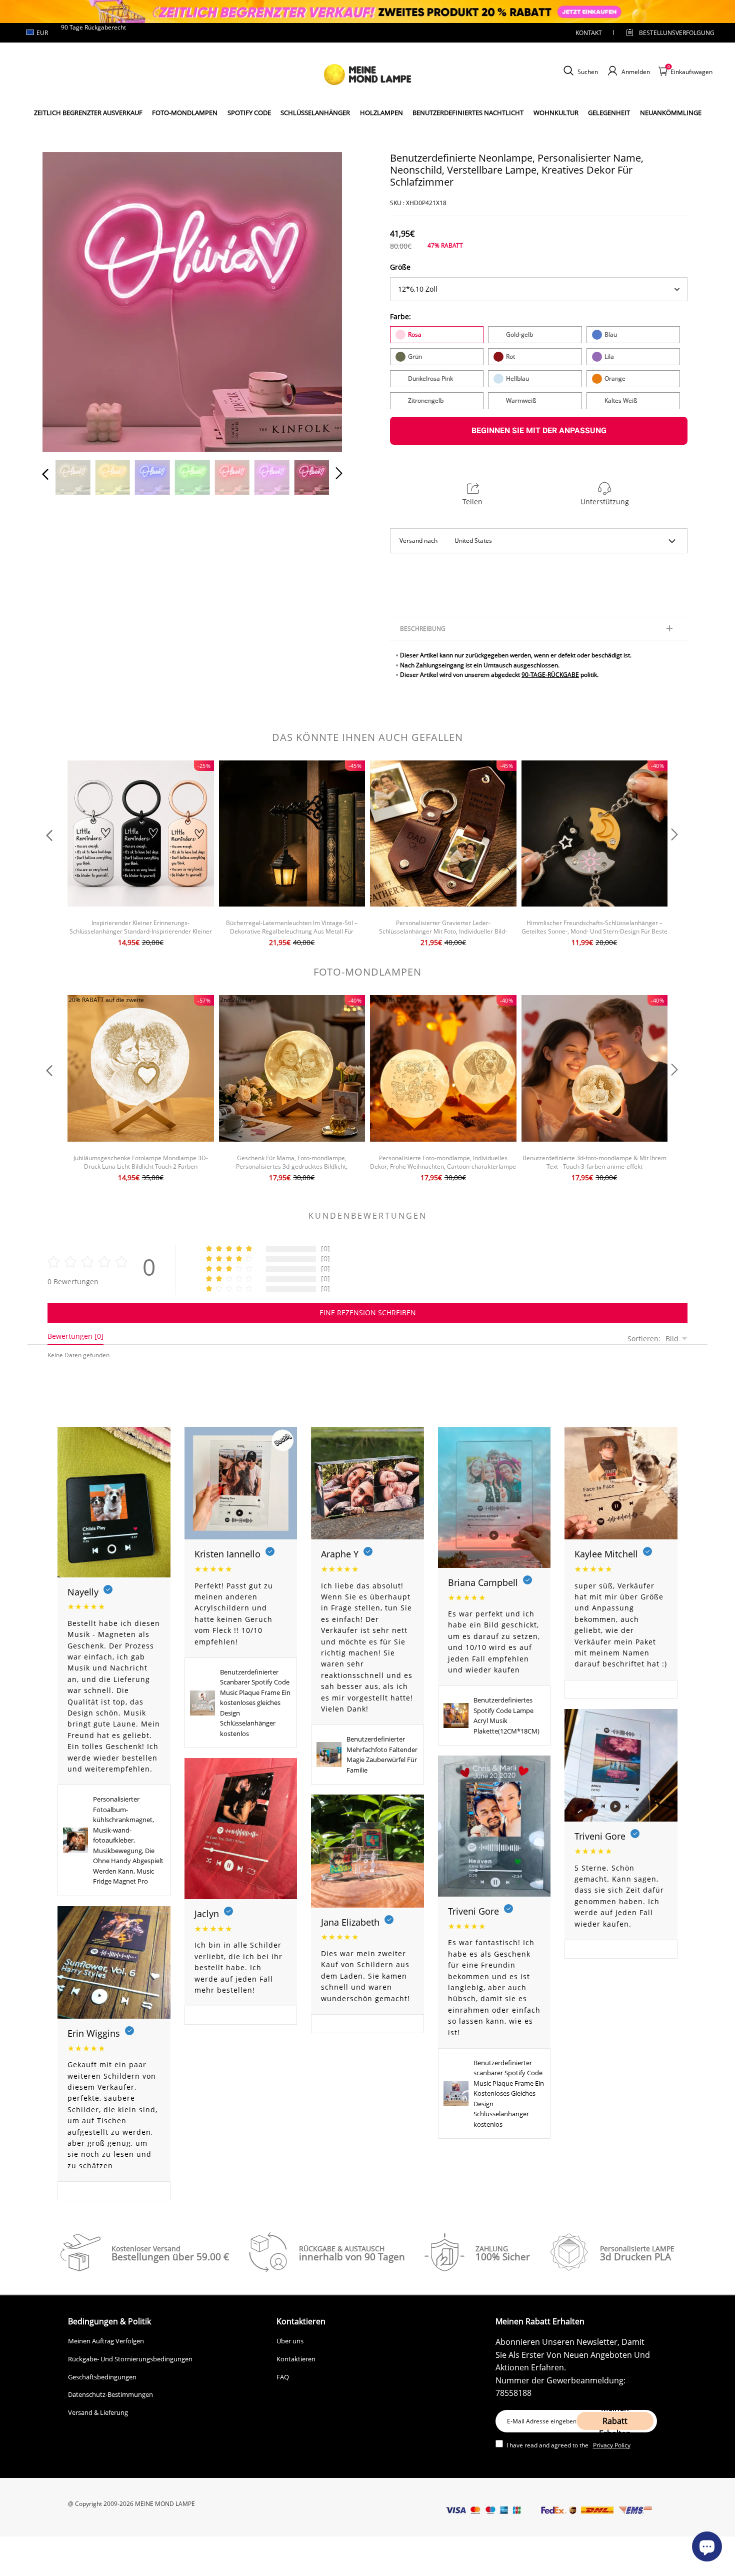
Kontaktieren (296, 2359)
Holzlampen (381, 113)
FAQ (283, 2377)
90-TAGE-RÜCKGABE (550, 675)
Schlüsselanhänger (315, 113)
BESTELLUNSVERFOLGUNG (668, 33)
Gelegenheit (609, 113)
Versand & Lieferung (98, 2412)
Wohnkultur (556, 113)
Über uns (290, 2341)
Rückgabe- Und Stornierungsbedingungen (130, 2359)
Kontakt (589, 33)
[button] (65, 300)
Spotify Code (249, 113)
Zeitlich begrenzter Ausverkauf (88, 113)
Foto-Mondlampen (185, 113)
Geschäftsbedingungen (102, 2377)
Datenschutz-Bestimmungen (110, 2394)
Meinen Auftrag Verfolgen (106, 2341)
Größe (400, 267)
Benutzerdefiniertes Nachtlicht (468, 113)
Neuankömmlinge (671, 113)
